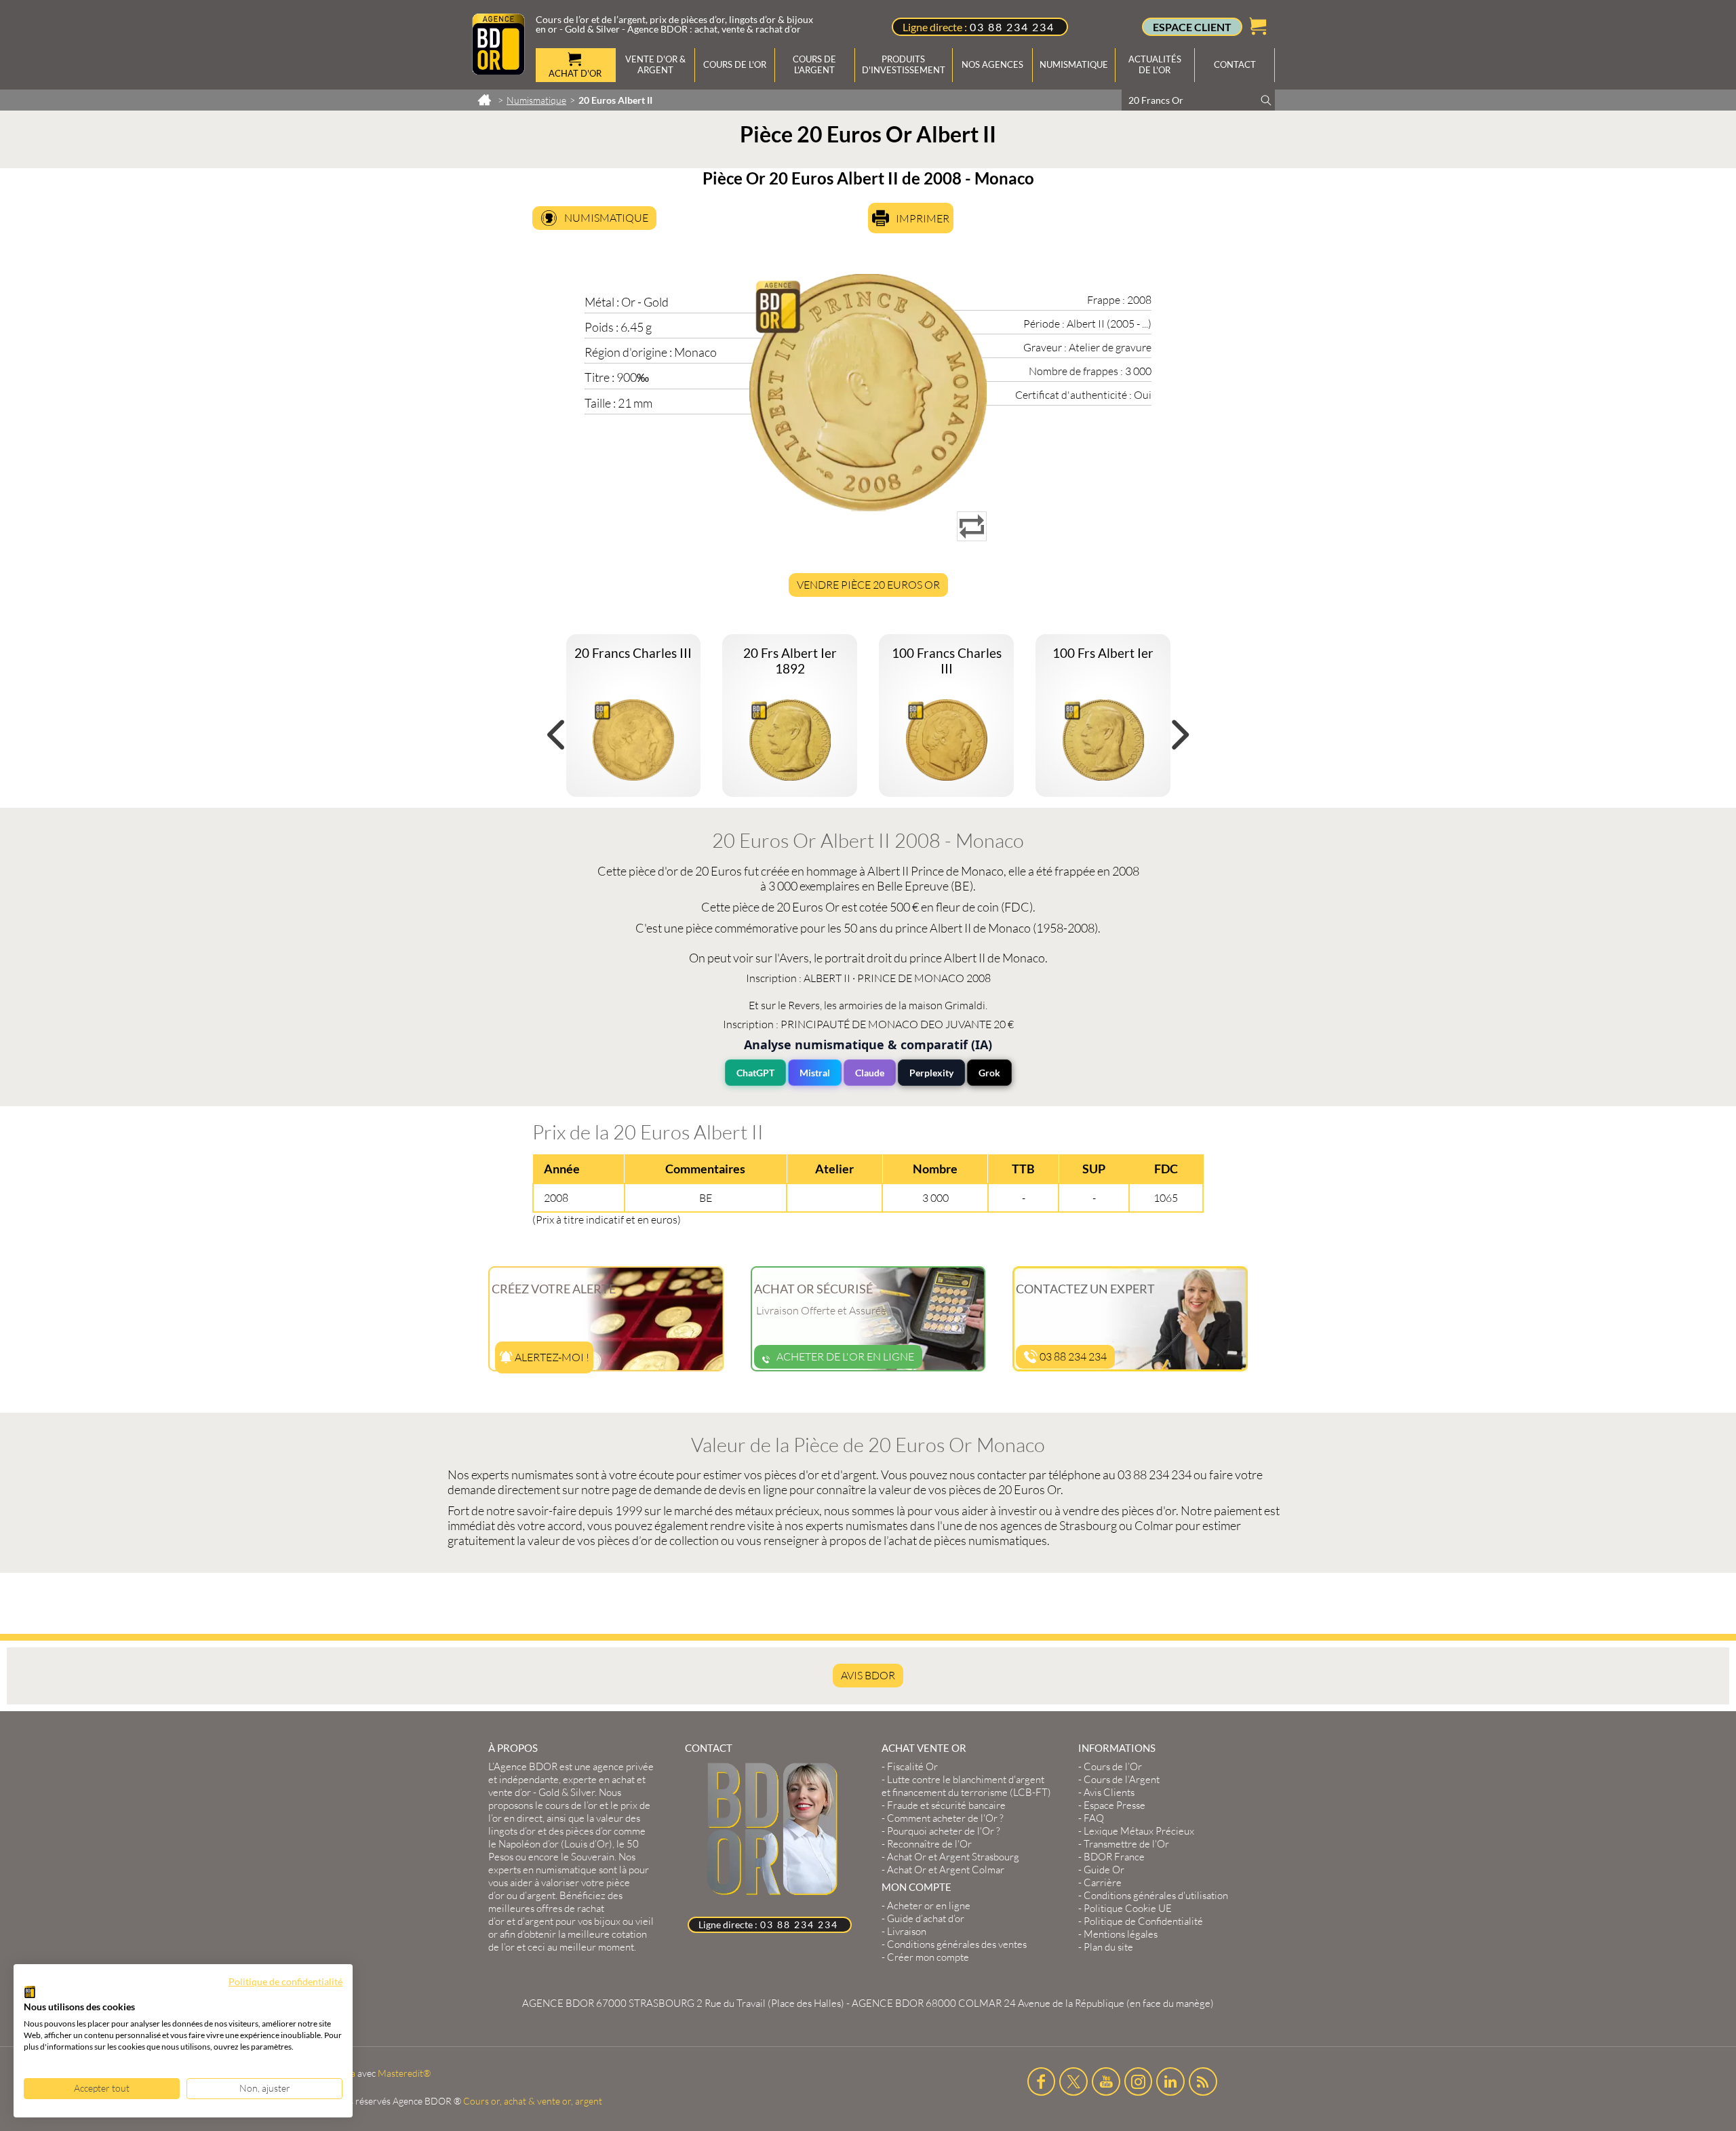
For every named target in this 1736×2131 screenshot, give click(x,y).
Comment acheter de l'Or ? (945, 1818)
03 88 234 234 (1012, 27)
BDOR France (1114, 1857)
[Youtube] (1106, 2081)
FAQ (1094, 1818)
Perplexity (931, 1073)
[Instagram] (1139, 2081)
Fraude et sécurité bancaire (946, 1805)
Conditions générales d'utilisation (1156, 1895)
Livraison (907, 1931)
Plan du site (1108, 1947)
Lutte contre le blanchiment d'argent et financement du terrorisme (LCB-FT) (966, 1786)
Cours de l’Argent (1122, 1779)
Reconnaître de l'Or (929, 1844)
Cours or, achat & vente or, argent (533, 2101)
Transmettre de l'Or (1126, 1844)
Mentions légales (1121, 1934)
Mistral (815, 1073)
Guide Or (1104, 1870)
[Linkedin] (1170, 2081)
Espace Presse (1114, 1805)
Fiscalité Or (912, 1766)
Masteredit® (404, 2073)
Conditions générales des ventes (957, 1944)
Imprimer (923, 218)
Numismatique (606, 218)
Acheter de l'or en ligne (845, 1356)
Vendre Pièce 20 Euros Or (868, 585)
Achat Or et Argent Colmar (946, 1870)
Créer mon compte (928, 1957)
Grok (989, 1073)
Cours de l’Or (1113, 1766)
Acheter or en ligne (929, 1905)
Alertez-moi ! (551, 1357)
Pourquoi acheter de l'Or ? (944, 1831)
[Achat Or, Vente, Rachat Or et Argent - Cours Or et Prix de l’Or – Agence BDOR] (498, 71)
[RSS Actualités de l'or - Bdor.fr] (1203, 2081)
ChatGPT (755, 1073)
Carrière (1103, 1882)
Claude (870, 1073)
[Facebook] (1042, 2081)
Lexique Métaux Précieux (1139, 1831)
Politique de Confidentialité (1143, 1921)
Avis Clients (1109, 1792)
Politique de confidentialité (285, 1981)
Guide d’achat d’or (926, 1918)
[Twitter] (1073, 2081)
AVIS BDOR (868, 1675)
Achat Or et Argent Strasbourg (953, 1857)
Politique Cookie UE (1128, 1908)
